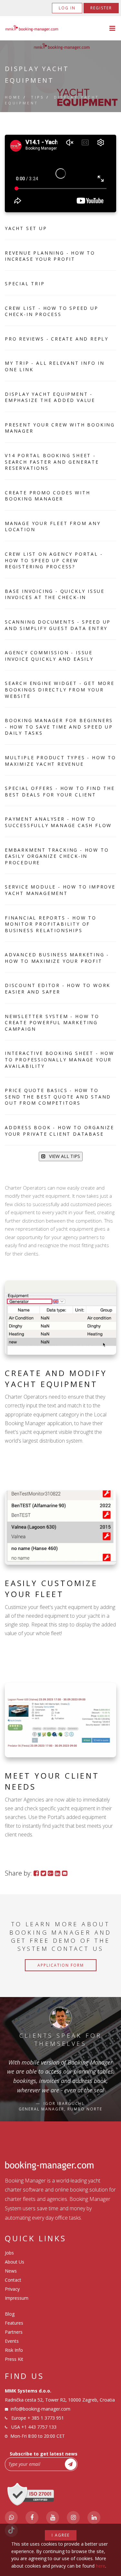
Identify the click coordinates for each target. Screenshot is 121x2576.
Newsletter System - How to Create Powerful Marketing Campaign (52, 1023)
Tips (38, 97)
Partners (14, 2332)
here (101, 2566)
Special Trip (25, 284)
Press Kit (14, 2359)
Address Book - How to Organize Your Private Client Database (60, 1131)
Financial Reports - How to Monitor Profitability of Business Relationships (51, 924)
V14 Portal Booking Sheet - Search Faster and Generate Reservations (52, 462)
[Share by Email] (65, 1873)
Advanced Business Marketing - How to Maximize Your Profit (57, 958)
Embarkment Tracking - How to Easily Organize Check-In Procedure (57, 856)
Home (13, 97)
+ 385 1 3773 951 (46, 2418)
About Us (15, 2262)
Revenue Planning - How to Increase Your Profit (50, 256)
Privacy (12, 2289)
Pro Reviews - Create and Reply (57, 339)
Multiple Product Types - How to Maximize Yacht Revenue (60, 761)
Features (14, 2323)
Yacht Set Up (26, 228)
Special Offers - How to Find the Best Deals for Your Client (60, 791)
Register (101, 8)
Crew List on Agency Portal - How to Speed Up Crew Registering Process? (54, 560)
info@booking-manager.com (40, 2409)
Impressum (17, 2298)
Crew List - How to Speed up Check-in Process (52, 311)
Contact (13, 2280)
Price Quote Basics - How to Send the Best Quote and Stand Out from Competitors (58, 1097)
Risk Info (14, 2350)
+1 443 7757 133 (39, 2427)
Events (12, 2341)
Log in (67, 8)
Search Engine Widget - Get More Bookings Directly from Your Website (60, 689)
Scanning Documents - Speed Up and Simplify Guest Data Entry (58, 625)
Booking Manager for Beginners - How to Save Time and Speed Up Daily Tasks (59, 727)
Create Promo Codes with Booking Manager (47, 496)
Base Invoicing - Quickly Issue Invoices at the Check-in (55, 594)
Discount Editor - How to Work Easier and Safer (58, 988)
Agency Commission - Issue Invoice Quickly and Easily (49, 656)
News (11, 2271)
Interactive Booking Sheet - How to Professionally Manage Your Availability (60, 1059)
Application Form (61, 1965)
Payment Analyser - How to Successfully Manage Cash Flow (58, 822)
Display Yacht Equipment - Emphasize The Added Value (50, 397)
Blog (10, 2314)
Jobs (9, 2253)
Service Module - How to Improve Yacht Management (60, 890)
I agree (61, 2535)
